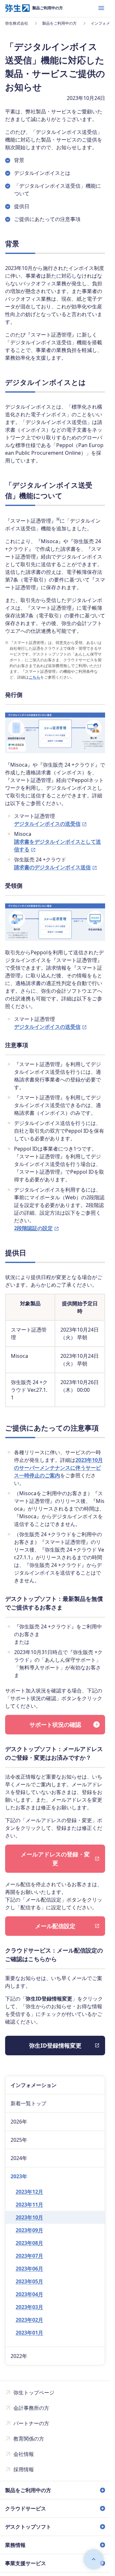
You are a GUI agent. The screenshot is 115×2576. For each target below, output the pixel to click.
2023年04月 (29, 2294)
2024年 (19, 2158)
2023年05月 (29, 2281)
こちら (34, 677)
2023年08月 (29, 2243)
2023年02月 (29, 2320)
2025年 (19, 2140)
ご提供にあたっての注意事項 (47, 219)
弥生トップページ (34, 2393)
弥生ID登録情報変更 (55, 2045)
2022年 (19, 2356)
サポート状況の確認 (55, 1724)
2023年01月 (29, 2333)
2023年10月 (29, 2217)
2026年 (19, 2122)
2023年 (19, 2176)
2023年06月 (29, 2269)
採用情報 (24, 2469)
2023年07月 (29, 2256)
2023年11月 (29, 2205)
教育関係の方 (29, 2439)
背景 (19, 160)
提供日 (22, 206)
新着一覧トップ (28, 2103)
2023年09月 (29, 2230)
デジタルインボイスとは (42, 173)
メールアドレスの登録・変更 (55, 1859)
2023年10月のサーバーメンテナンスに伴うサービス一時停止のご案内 (58, 1468)
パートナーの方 (31, 2423)
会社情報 (24, 2454)
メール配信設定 (55, 1926)
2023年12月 (29, 2192)
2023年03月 (29, 2307)
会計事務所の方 (31, 2408)
